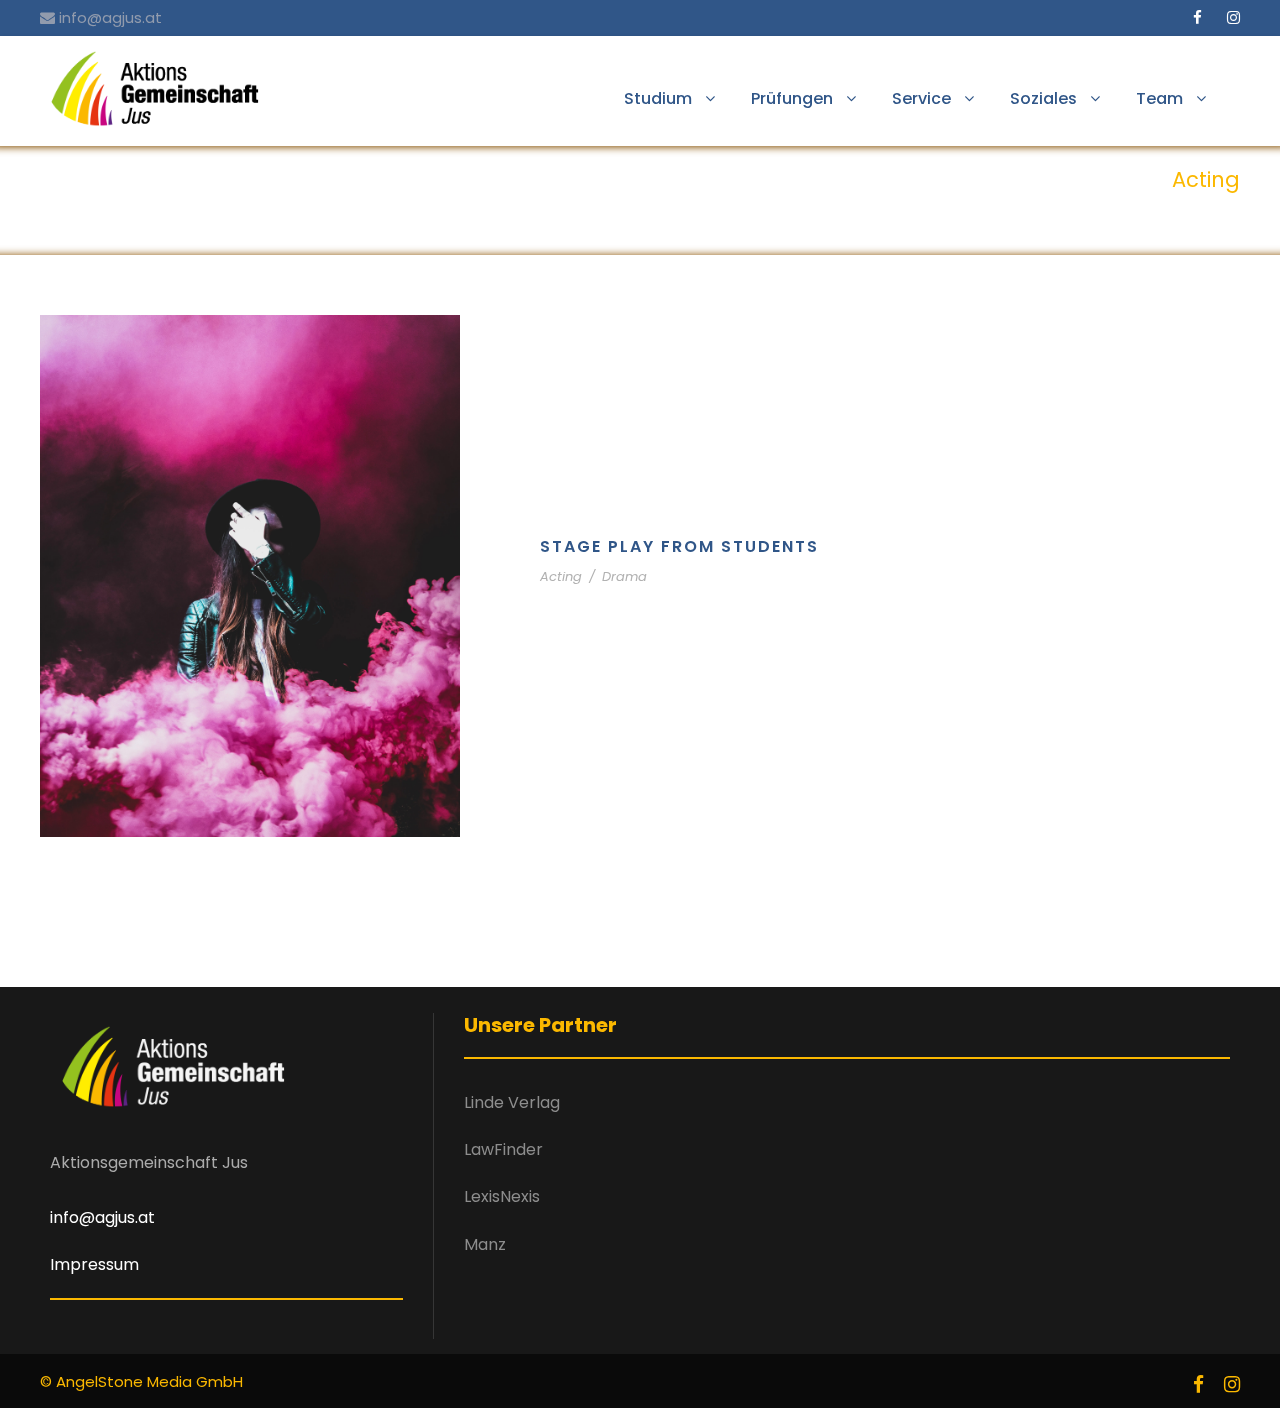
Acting (561, 576)
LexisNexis (502, 1196)
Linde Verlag (512, 1102)
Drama (624, 576)
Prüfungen (792, 98)
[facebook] (1197, 17)
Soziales (1043, 98)
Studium (658, 98)
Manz (485, 1244)
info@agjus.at (110, 17)
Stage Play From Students (679, 546)
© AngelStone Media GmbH (141, 1381)
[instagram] (1233, 17)
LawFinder (503, 1149)
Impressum (94, 1264)
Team (1159, 98)
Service (921, 98)
